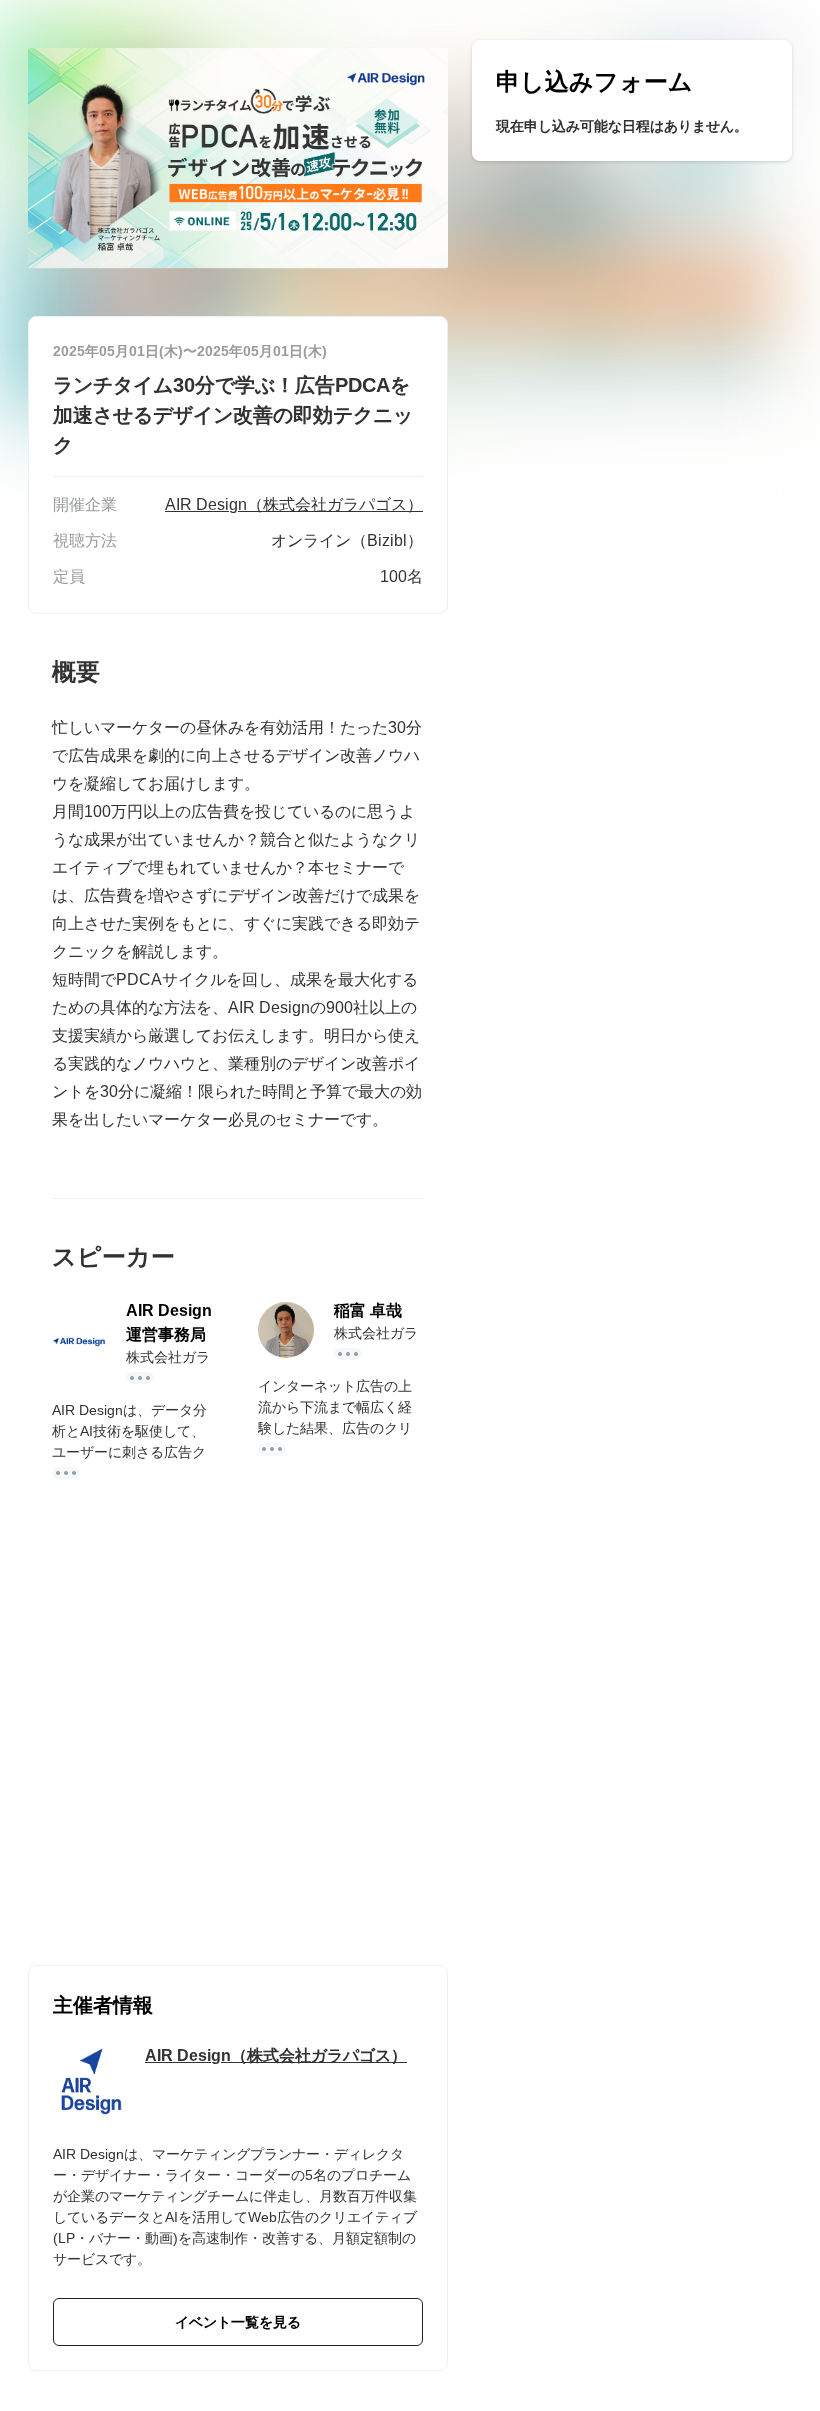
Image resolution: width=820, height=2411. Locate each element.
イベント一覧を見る (238, 2322)
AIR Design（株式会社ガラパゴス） (276, 2055)
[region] (632, 100)
